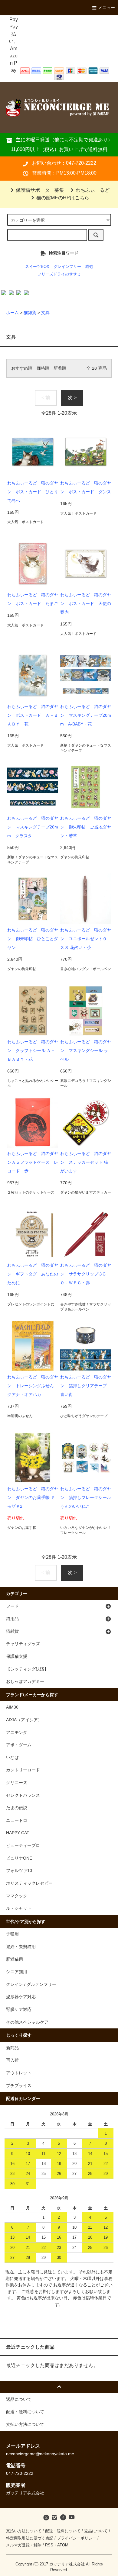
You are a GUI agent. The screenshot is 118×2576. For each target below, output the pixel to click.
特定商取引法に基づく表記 (30, 2538)
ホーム (12, 313)
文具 (45, 313)
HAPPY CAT (18, 1833)
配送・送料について (63, 2531)
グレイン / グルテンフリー (31, 1984)
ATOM (63, 2545)
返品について (96, 2531)
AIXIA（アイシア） (24, 1720)
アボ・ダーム (19, 1745)
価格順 (43, 368)
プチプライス (19, 2086)
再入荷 (12, 2060)
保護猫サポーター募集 (40, 190)
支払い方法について (24, 2531)
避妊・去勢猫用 (21, 1947)
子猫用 (12, 1934)
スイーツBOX (37, 267)
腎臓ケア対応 (19, 2009)
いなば (12, 1758)
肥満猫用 (15, 1959)
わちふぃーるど (93, 190)
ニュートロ (17, 1820)
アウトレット (19, 2073)
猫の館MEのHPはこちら (63, 198)
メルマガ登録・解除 (24, 2545)
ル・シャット (19, 1908)
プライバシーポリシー (77, 2538)
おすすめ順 (22, 368)
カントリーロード (23, 1770)
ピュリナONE (19, 1858)
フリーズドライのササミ (59, 274)
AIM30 (12, 1707)
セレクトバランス (23, 1795)
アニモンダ (17, 1732)
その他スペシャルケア (27, 2022)
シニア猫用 (17, 1972)
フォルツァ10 (19, 1870)
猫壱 (89, 267)
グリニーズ (17, 1783)
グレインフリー (67, 267)
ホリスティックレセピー (29, 1883)
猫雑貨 (30, 313)
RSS (49, 2545)
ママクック (17, 1896)
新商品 (12, 2048)
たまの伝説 (17, 1808)
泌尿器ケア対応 (21, 1997)
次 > (72, 398)
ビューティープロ (23, 1845)
